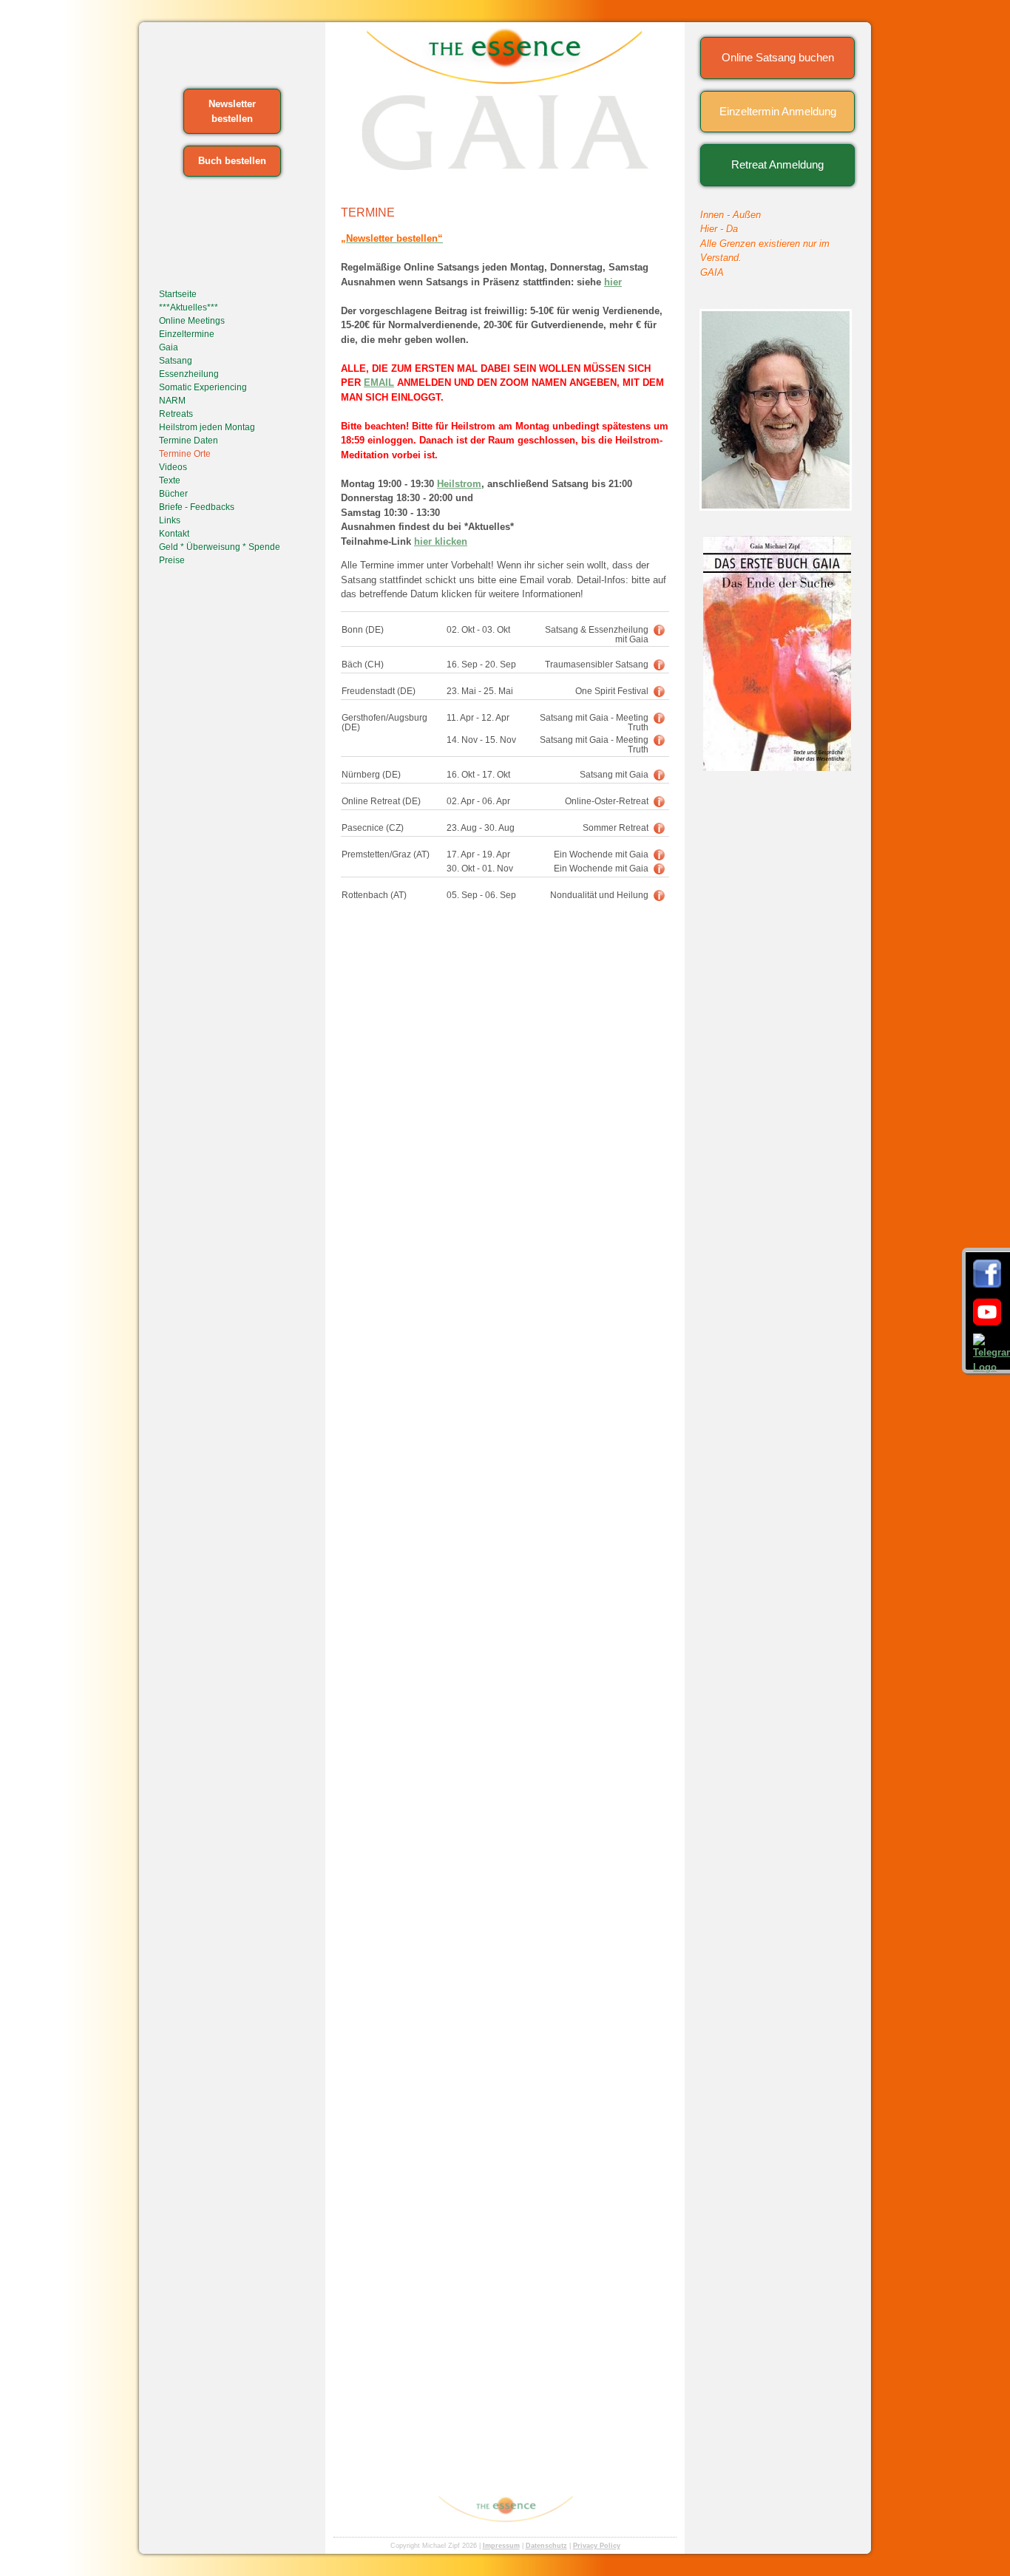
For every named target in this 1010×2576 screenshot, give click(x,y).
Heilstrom (459, 484)
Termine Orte (185, 454)
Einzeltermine (187, 334)
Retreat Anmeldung (777, 164)
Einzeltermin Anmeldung (778, 111)
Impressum (501, 2546)
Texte (170, 480)
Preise (172, 560)
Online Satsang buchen (778, 57)
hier (613, 282)
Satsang (176, 361)
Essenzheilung (189, 374)
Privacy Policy (597, 2546)
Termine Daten (189, 441)
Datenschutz (546, 2546)
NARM (172, 401)
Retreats (176, 414)
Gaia (169, 347)
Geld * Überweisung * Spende (220, 547)
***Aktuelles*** (189, 307)
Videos (173, 467)
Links (170, 520)
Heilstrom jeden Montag (207, 427)
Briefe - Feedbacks (197, 507)
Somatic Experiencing (203, 387)
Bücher (173, 494)
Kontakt (174, 534)
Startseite (178, 294)
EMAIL (379, 383)
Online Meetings (192, 321)
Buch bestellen (232, 161)
